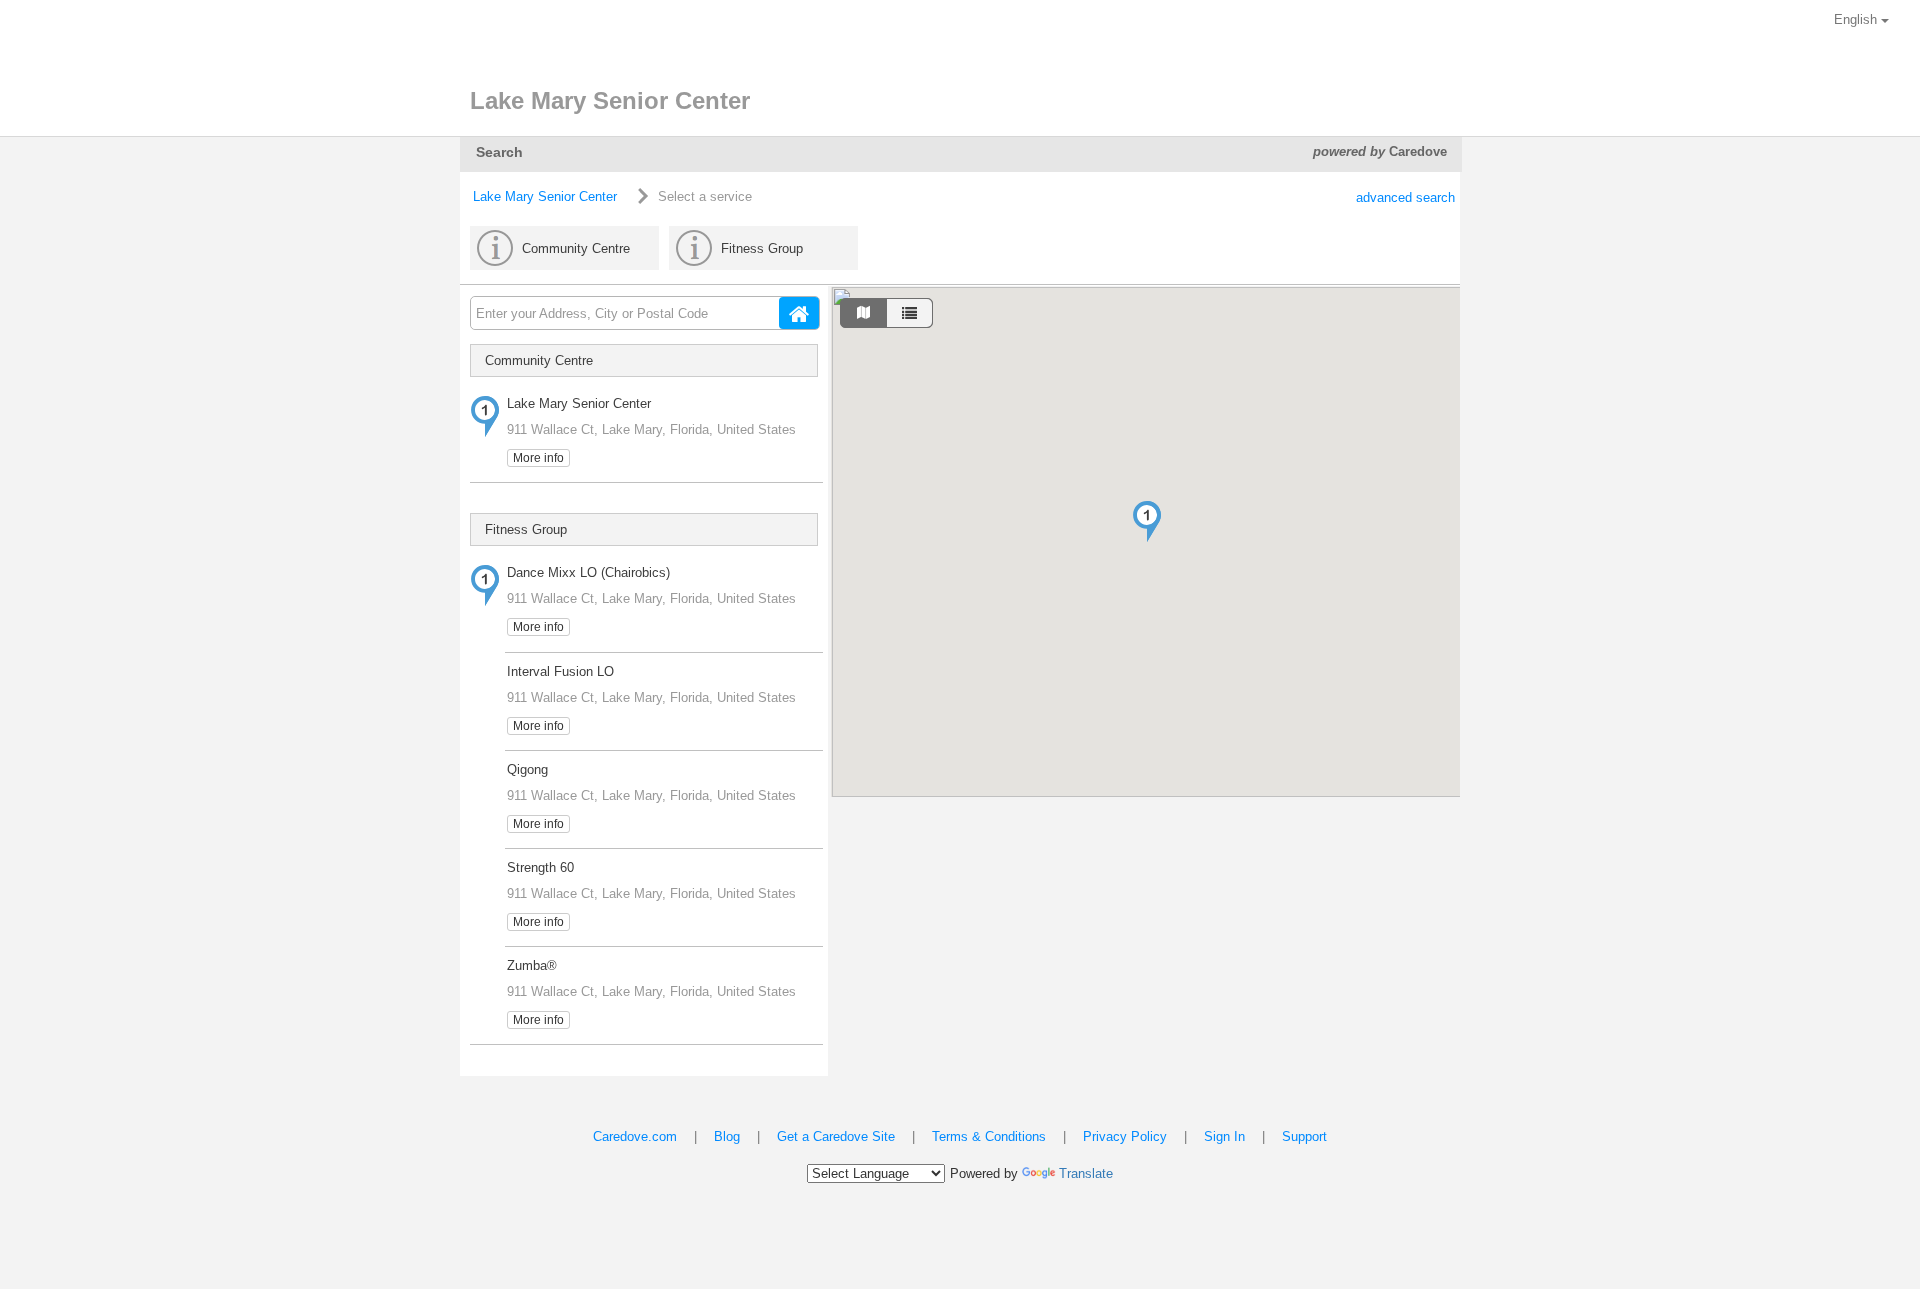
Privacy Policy (1125, 1136)
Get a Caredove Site (836, 1136)
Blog (727, 1136)
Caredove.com (635, 1136)
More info (538, 458)
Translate (1086, 1173)
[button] (1147, 521)
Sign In (1224, 1136)
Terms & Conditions (989, 1136)
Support (1304, 1136)
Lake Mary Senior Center (545, 196)
